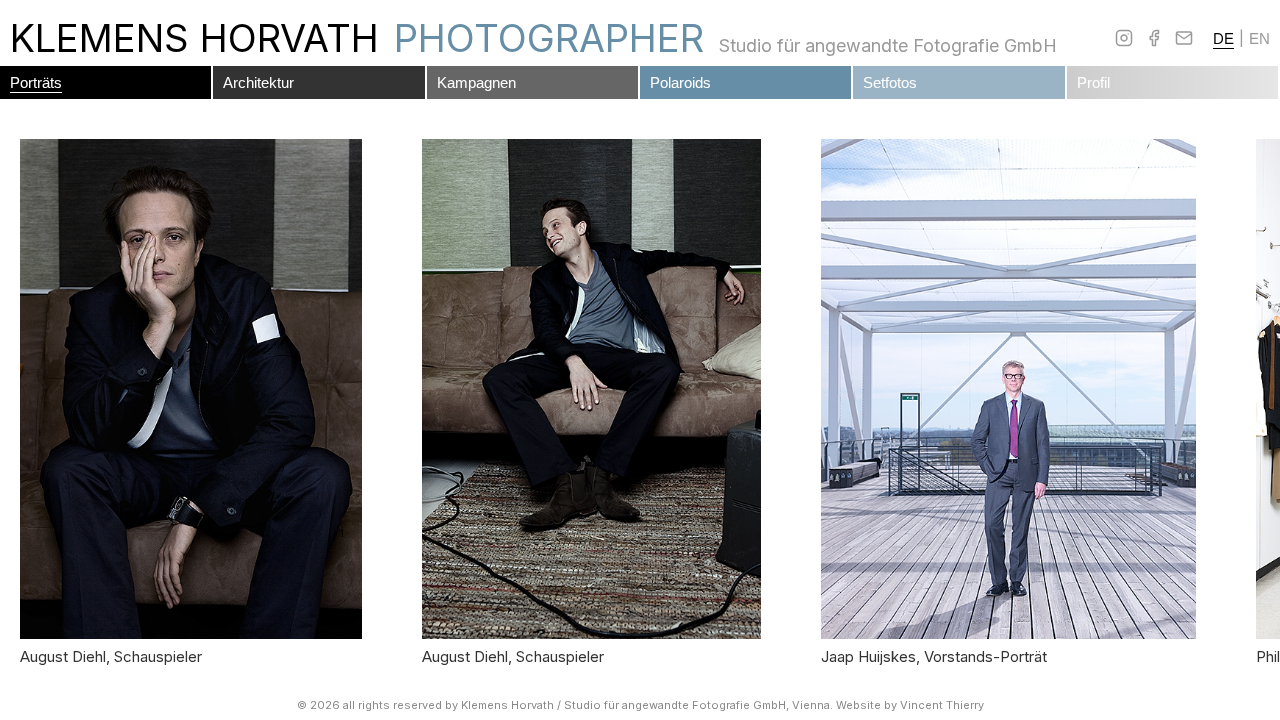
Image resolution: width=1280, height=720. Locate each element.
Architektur (258, 82)
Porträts (36, 82)
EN (1259, 38)
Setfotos (890, 82)
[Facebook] (1154, 38)
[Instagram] (1124, 38)
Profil (1093, 82)
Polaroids (680, 82)
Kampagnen (476, 82)
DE (1223, 38)
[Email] (1184, 38)
